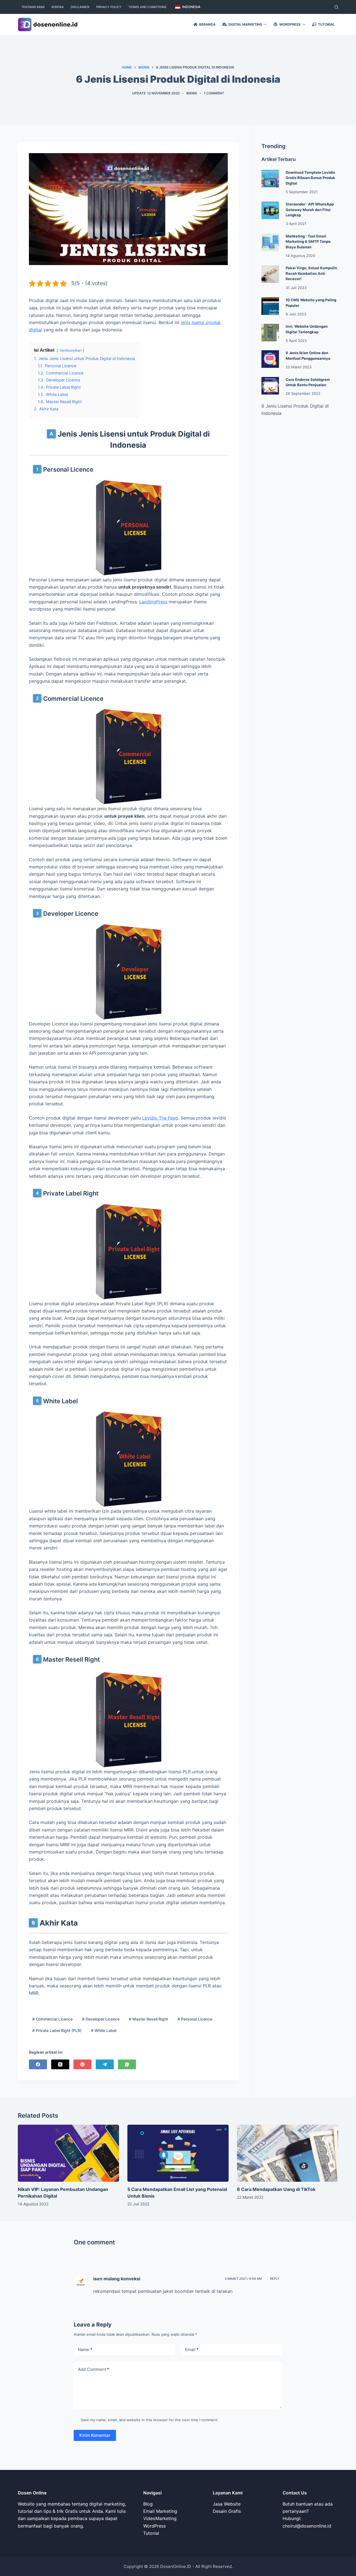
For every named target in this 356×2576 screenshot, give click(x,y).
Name (85, 2350)
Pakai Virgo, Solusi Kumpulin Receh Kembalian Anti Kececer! (311, 273)
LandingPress (153, 602)
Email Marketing (160, 2511)
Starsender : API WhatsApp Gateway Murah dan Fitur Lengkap (310, 210)
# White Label (104, 2030)
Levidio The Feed (160, 1118)
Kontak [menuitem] (58, 7)
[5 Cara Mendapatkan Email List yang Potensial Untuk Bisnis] (178, 2153)
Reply (275, 2279)
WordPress (154, 2526)
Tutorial (151, 2533)
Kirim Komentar (95, 2435)
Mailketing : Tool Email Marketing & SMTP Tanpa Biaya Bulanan (308, 242)
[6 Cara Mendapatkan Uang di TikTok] (288, 2153)
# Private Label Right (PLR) (57, 2030)
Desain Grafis (227, 2511)
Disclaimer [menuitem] (80, 7)
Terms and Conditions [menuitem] (147, 7)
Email (192, 2350)
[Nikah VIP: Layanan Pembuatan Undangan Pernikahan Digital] (68, 2153)
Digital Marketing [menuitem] (245, 24)
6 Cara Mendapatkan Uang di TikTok (276, 2189)
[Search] (336, 7)
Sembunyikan (71, 350)
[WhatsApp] (127, 2064)
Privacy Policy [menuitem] (109, 7)
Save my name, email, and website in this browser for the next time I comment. (150, 2420)
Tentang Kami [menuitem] (33, 7)
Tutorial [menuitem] (326, 24)
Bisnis (192, 93)
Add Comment (93, 2369)
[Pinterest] (82, 2064)
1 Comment (214, 93)
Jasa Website (227, 2504)
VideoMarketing (160, 2518)
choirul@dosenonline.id (307, 2526)
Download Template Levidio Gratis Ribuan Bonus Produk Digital (310, 178)
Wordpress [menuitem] (290, 24)
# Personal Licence (195, 2019)
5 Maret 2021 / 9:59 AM (243, 2279)
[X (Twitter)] (60, 2064)
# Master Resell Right (148, 2019)
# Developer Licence (101, 2019)
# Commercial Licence (52, 2019)
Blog (148, 2504)
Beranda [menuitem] (207, 24)
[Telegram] (105, 2064)
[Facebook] (38, 2064)
